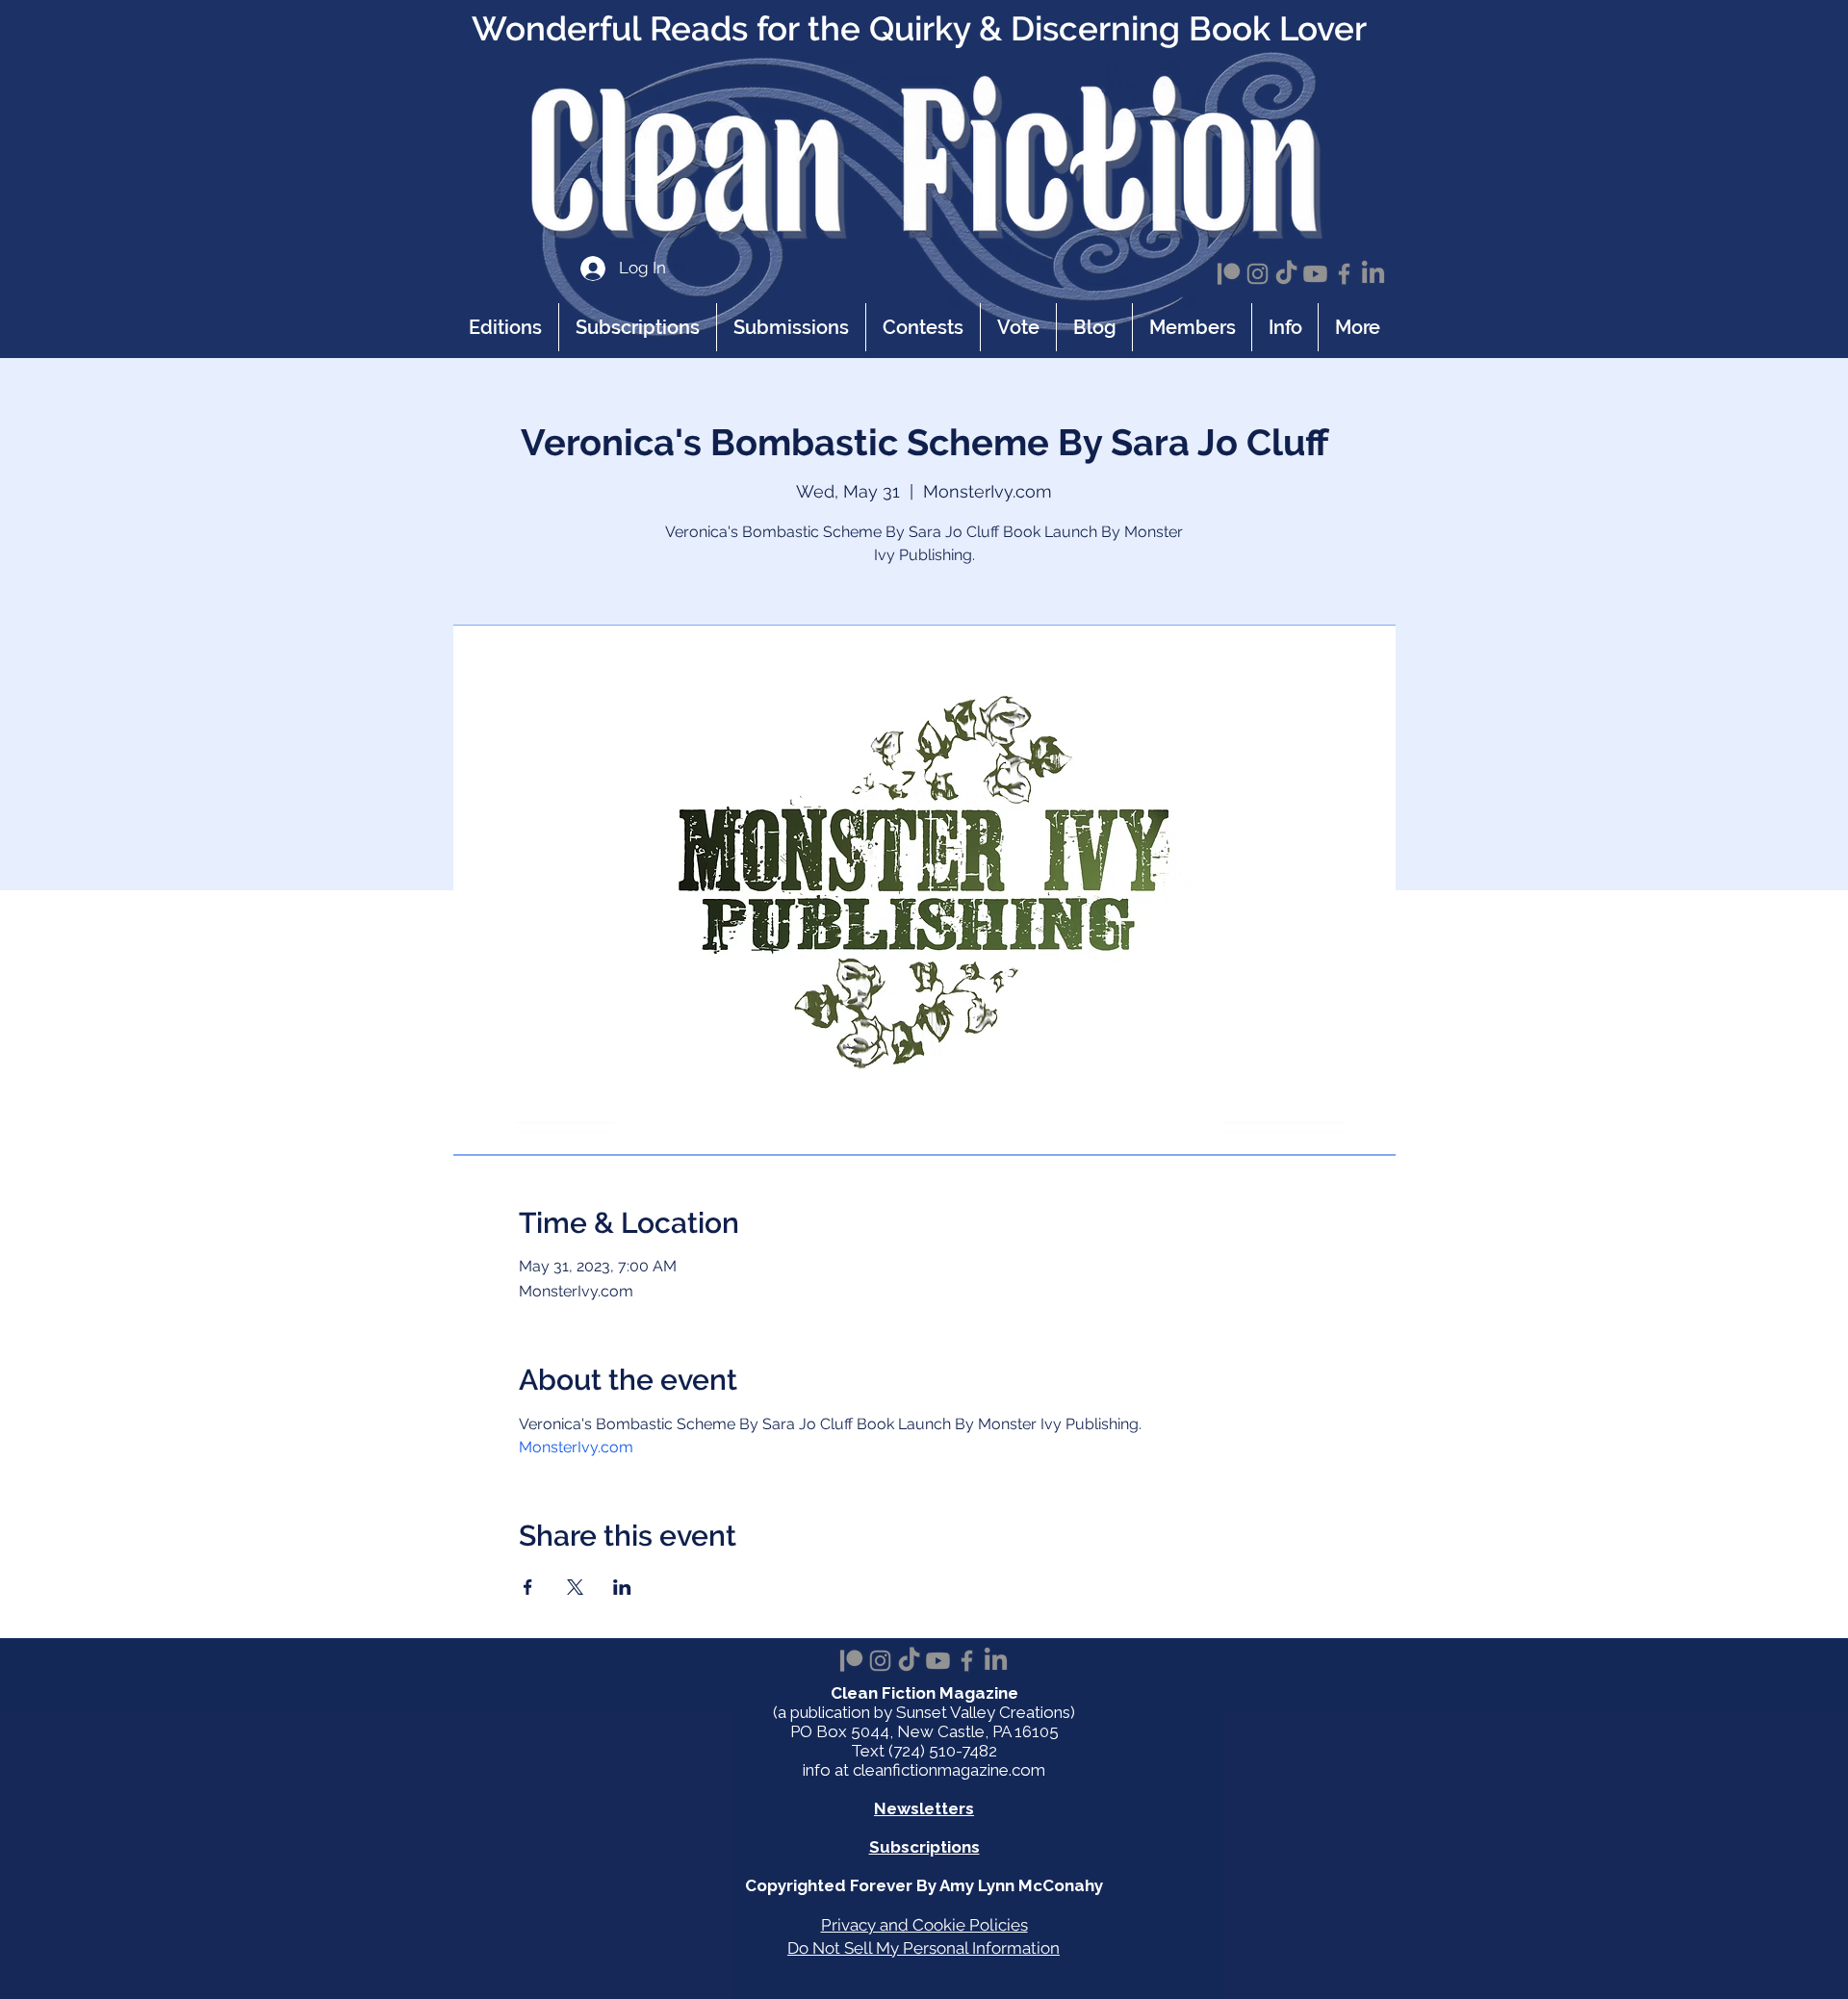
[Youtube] (1315, 274)
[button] (1284, 327)
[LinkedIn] (1373, 274)
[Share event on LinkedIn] (622, 1587)
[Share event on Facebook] (528, 1587)
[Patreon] (1229, 274)
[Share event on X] (575, 1587)
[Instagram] (1258, 274)
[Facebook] (1344, 274)
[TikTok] (1286, 274)
